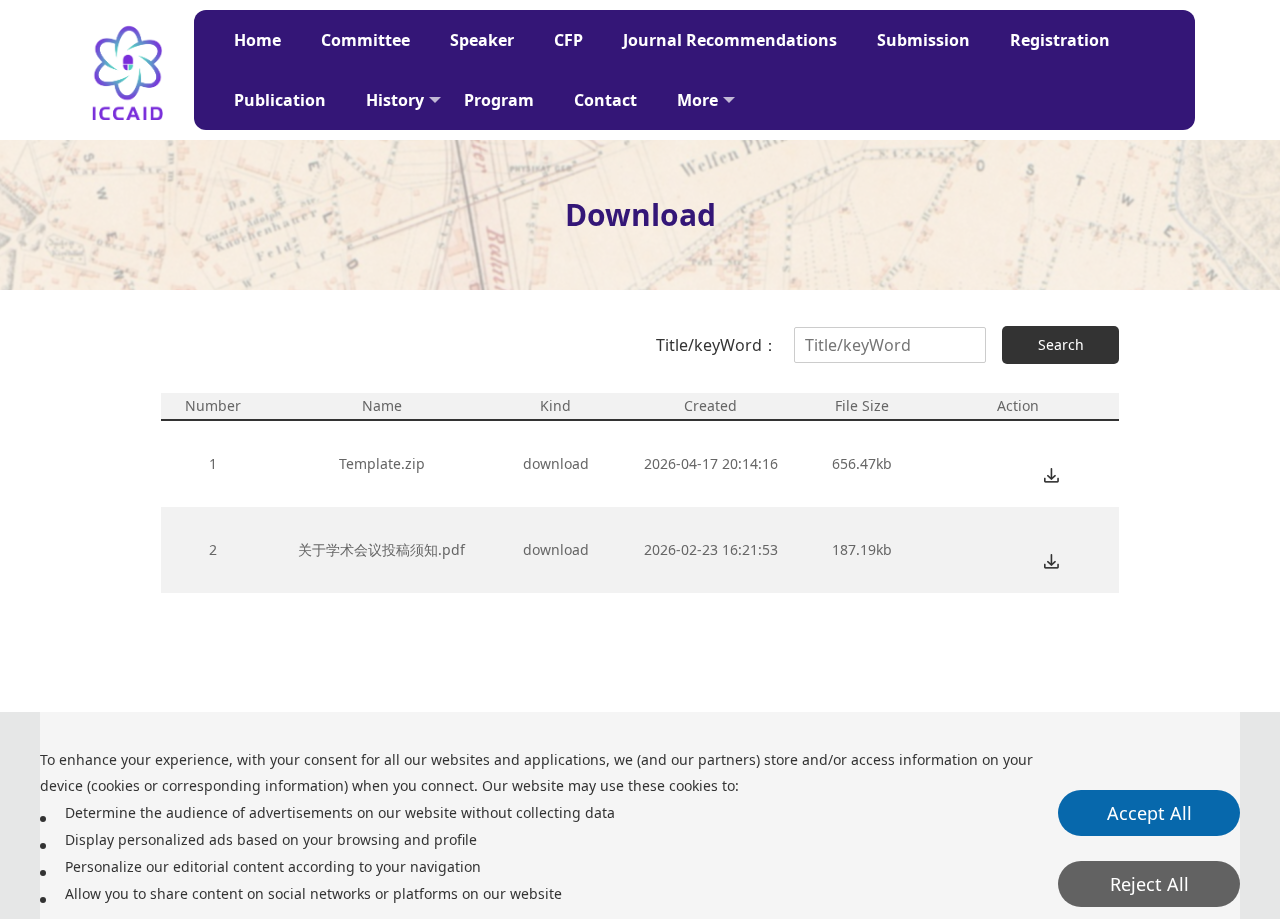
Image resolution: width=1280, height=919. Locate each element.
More (697, 100)
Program (499, 100)
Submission (923, 40)
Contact (605, 100)
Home (257, 40)
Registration (1060, 40)
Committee (365, 40)
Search (1061, 344)
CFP (568, 40)
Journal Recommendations (730, 40)
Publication (280, 100)
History (395, 100)
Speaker (482, 40)
